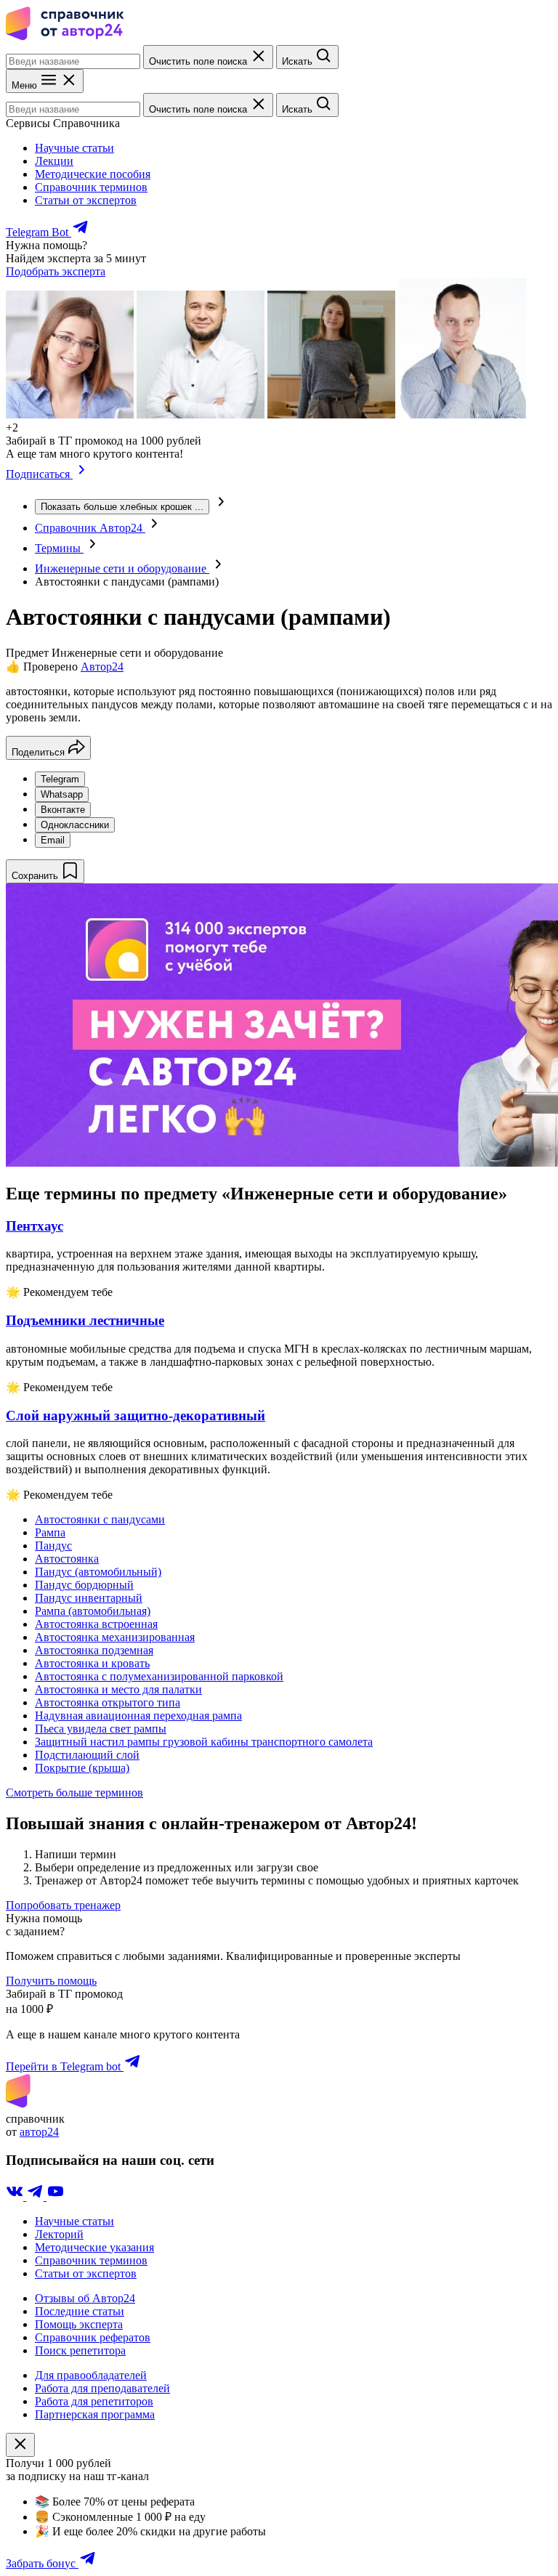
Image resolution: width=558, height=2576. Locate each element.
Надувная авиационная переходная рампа (138, 1716)
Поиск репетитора (80, 2350)
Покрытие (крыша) (82, 1768)
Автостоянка (67, 1559)
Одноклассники (75, 825)
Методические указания (94, 2247)
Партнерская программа (95, 2414)
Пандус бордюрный (84, 1585)
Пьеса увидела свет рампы (101, 1729)
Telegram (60, 779)
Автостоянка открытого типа (108, 1702)
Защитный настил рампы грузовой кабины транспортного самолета (204, 1742)
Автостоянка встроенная (96, 1624)
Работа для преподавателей (102, 2388)
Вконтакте (63, 810)
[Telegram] (36, 2196)
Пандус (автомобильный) (98, 1572)
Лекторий (59, 2234)
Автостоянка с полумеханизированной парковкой (159, 1676)
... (122, 507)
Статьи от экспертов (86, 200)
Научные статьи (74, 148)
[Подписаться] (82, 474)
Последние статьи (80, 2311)
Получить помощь (51, 1981)
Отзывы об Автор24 (85, 2298)
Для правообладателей (91, 2375)
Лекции (54, 161)
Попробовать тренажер (63, 1905)
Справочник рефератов (93, 2337)
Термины (59, 548)
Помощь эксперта (79, 2324)
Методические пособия (93, 174)
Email (53, 840)
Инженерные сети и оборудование (122, 568)
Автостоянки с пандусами (100, 1519)
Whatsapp (62, 794)
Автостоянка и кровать (92, 1663)
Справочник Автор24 (90, 528)
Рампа (50, 1532)
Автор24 (102, 667)
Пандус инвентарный (89, 1598)
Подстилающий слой (87, 1755)
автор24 (39, 2132)
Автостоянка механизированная (115, 1637)
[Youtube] (55, 2196)
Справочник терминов (91, 187)
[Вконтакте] (16, 2196)
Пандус (53, 1546)
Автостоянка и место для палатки (118, 1689)
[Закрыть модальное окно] (20, 2445)
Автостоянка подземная (94, 1650)
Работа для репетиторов (94, 2401)
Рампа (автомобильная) (93, 1611)
